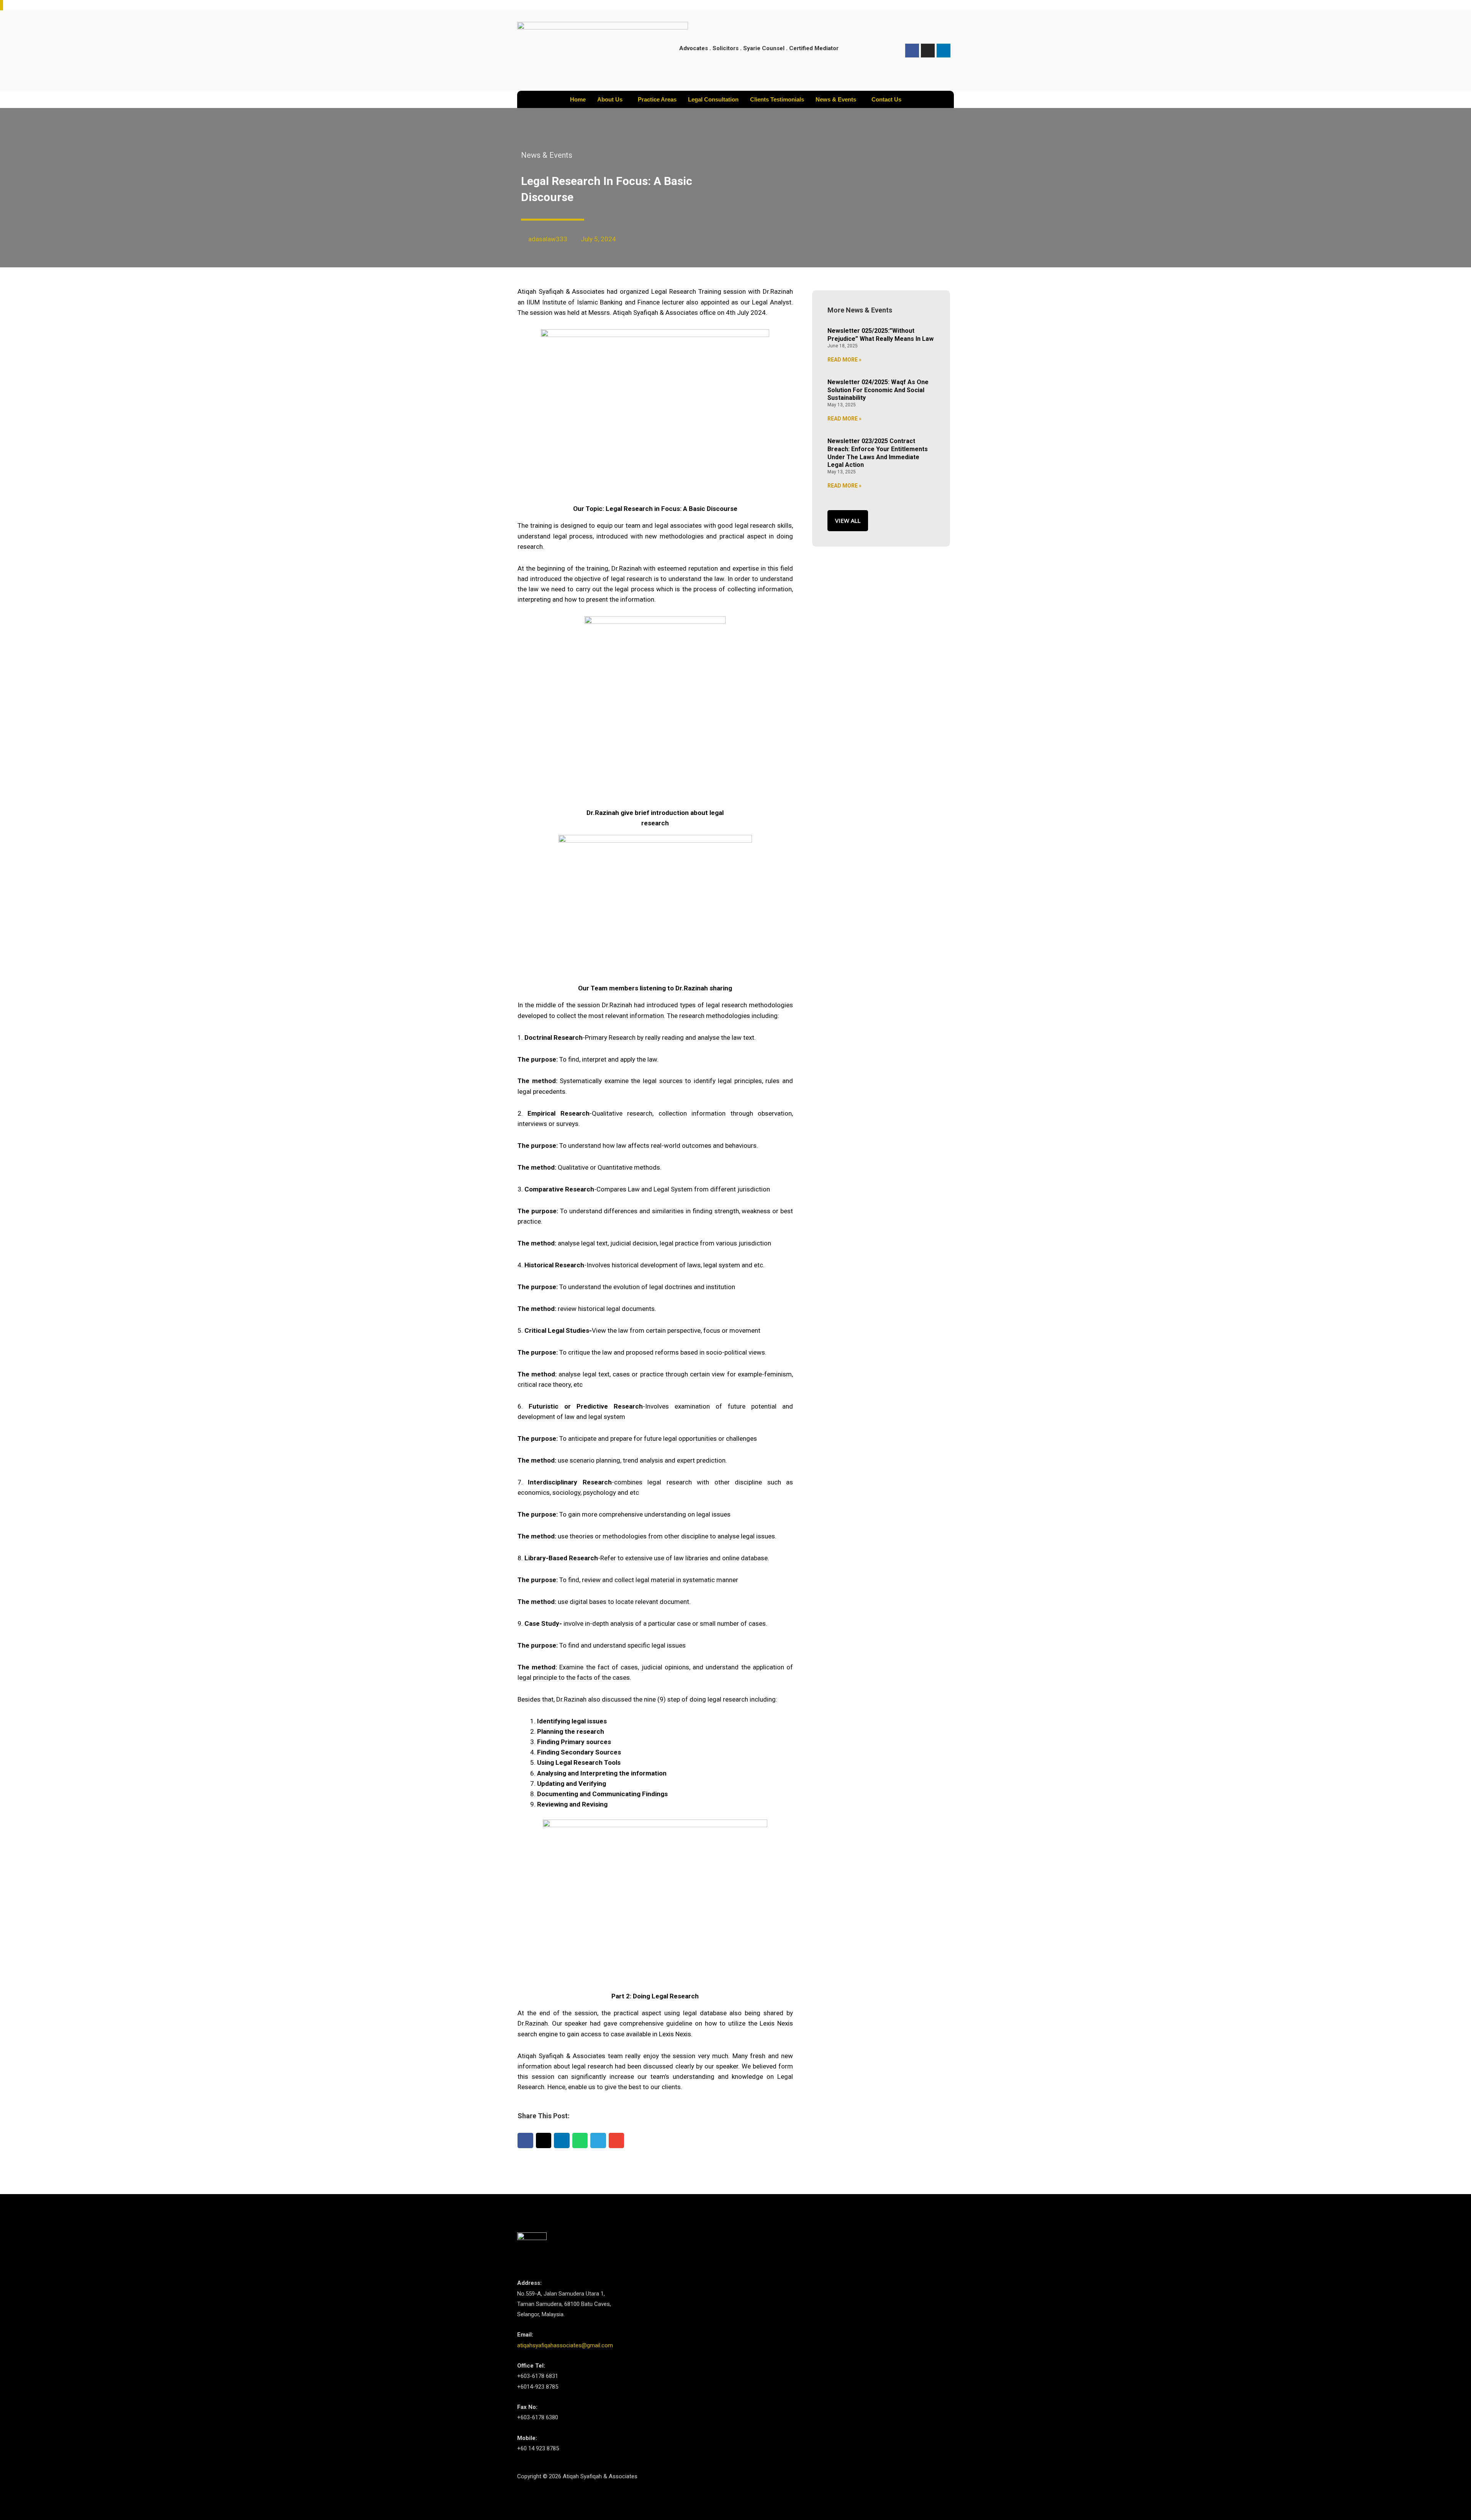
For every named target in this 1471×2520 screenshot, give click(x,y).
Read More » (844, 360)
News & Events (836, 99)
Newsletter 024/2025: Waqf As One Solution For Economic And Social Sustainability (878, 390)
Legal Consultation (713, 99)
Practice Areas (657, 99)
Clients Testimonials (777, 99)
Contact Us (886, 99)
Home (578, 99)
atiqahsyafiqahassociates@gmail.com (565, 2345)
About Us (610, 99)
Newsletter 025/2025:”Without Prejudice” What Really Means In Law (880, 335)
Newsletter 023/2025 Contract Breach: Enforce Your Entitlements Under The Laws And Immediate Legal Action (878, 453)
